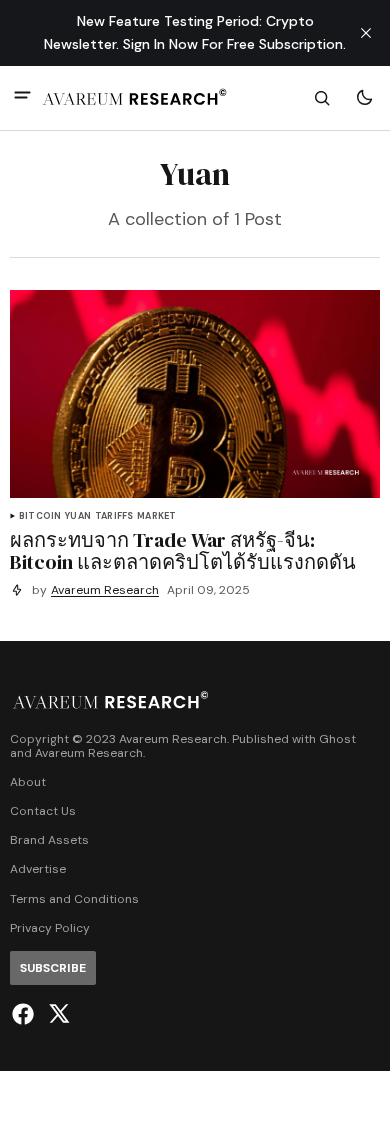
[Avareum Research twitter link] (56, 1014)
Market (156, 516)
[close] (366, 33)
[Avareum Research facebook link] (25, 1014)
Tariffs (114, 516)
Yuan (78, 516)
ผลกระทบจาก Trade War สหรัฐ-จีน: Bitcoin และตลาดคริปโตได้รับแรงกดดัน (183, 551)
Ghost (337, 739)
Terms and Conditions (74, 899)
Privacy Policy (50, 928)
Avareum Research (105, 590)
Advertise (38, 869)
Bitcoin (40, 516)
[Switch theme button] (364, 98)
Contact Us (43, 811)
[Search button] (322, 98)
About (28, 782)
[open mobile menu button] (22, 97)
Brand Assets (49, 840)
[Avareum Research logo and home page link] (135, 98)
